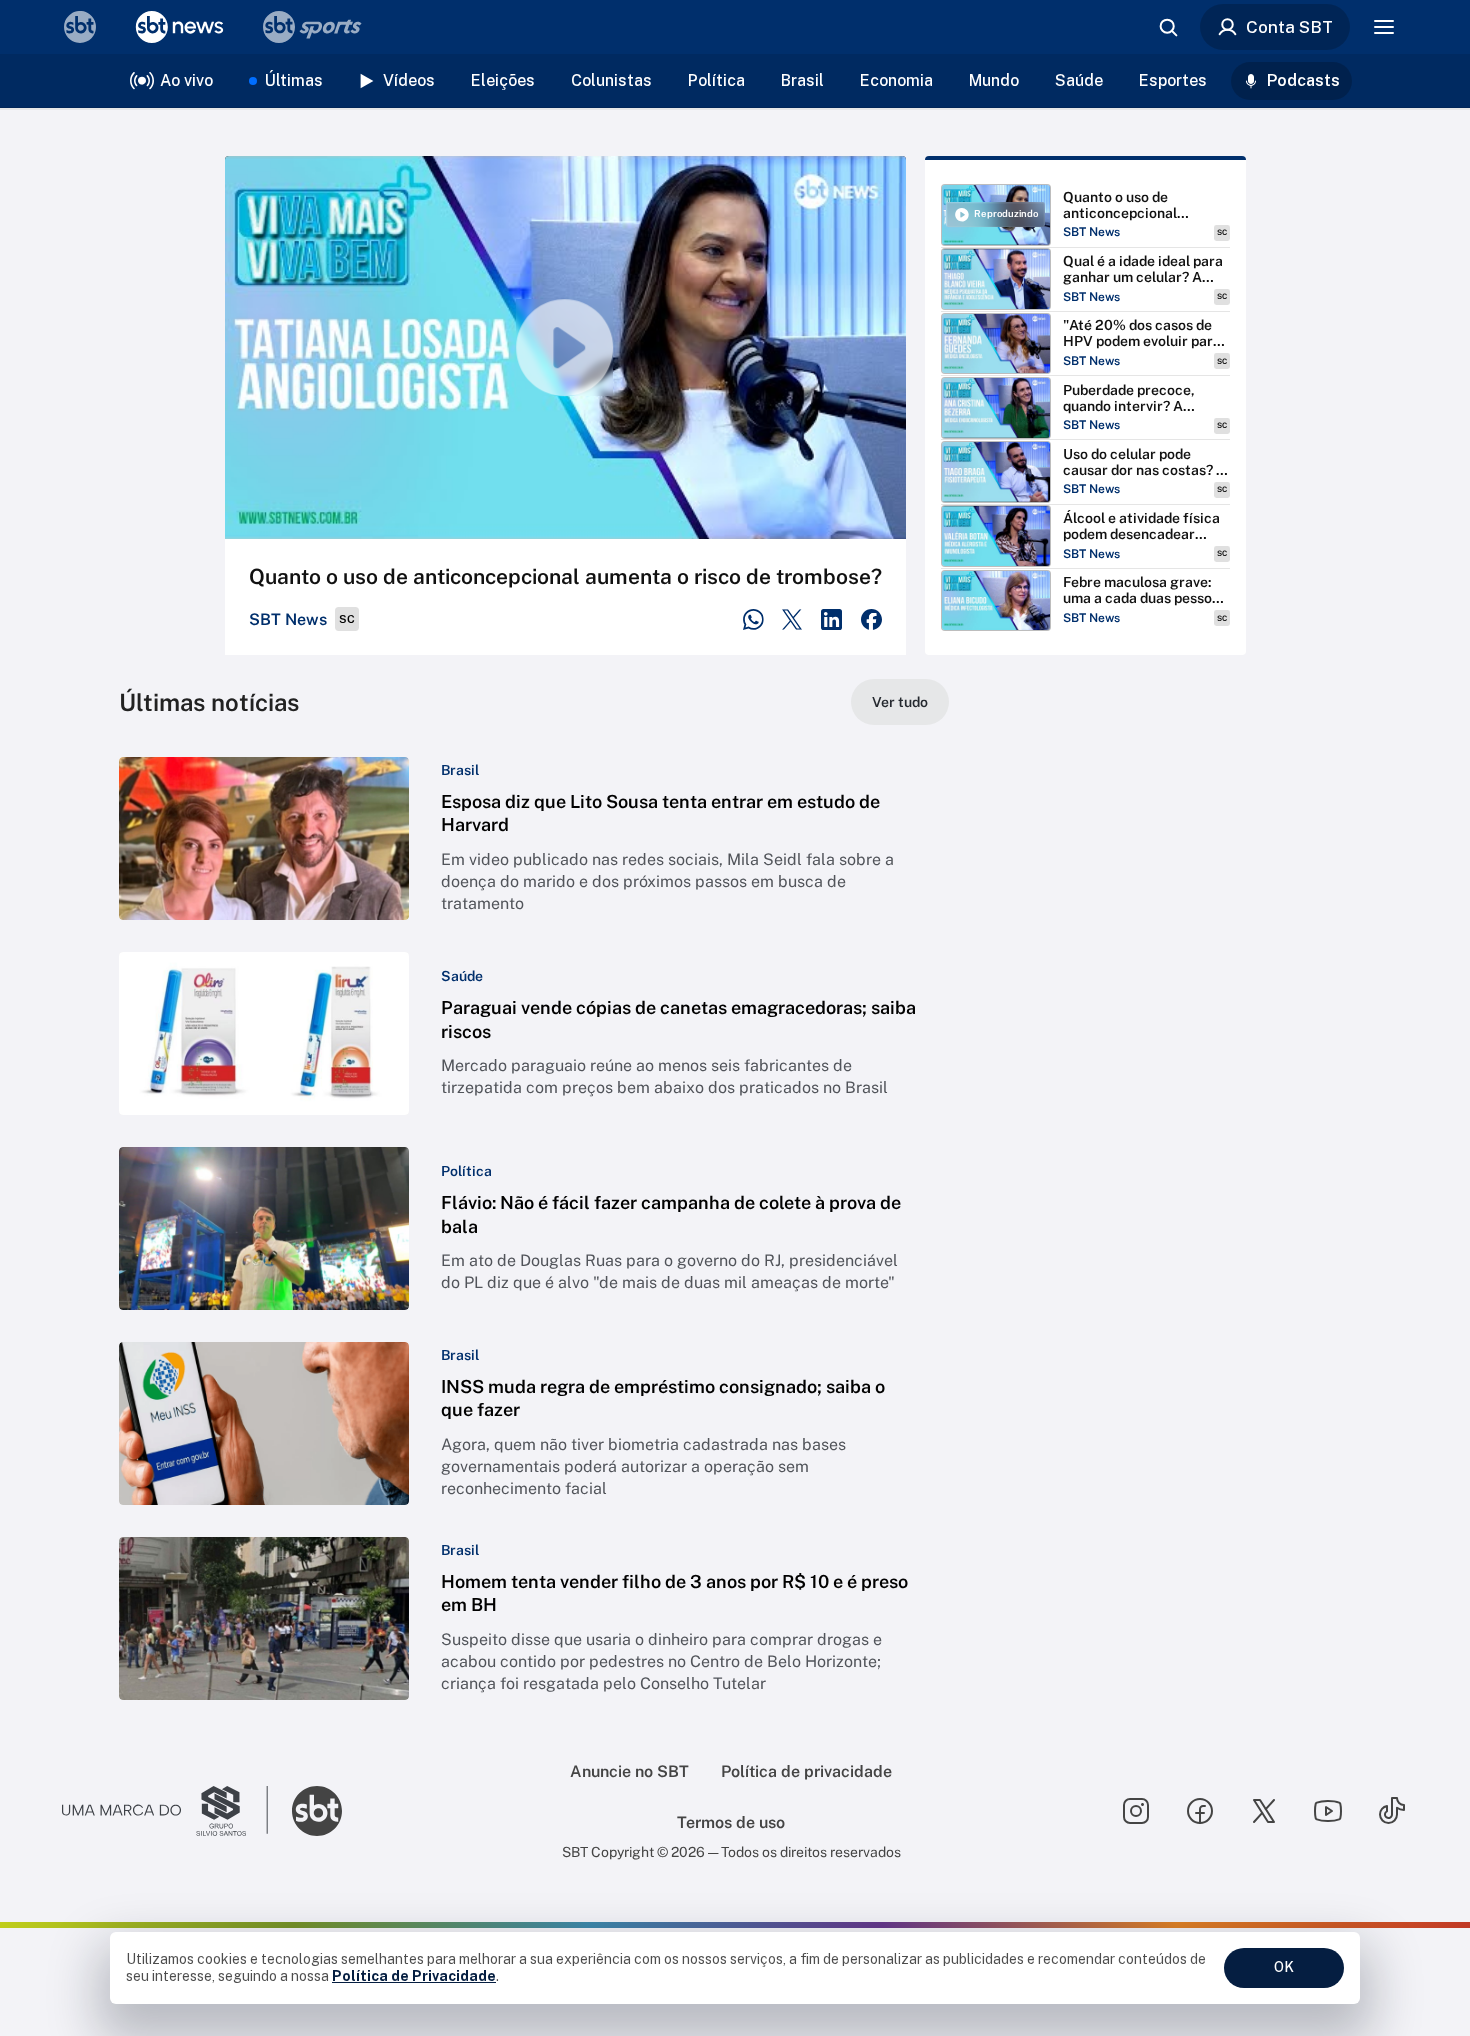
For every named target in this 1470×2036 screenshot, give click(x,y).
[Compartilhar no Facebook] (871, 619)
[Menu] (1384, 27)
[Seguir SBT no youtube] (1328, 1811)
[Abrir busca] (1168, 27)
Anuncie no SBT (629, 1771)
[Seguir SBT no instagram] (1136, 1811)
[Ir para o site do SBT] (317, 1811)
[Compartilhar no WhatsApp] (753, 619)
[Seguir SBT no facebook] (1200, 1811)
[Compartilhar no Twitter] (792, 619)
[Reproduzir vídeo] (565, 347)
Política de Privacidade (414, 1976)
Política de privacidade (806, 1771)
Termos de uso (731, 1822)
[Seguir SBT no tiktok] (1392, 1811)
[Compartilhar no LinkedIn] (831, 619)
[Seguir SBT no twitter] (1264, 1811)
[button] (534, 838)
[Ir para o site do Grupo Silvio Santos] (165, 1811)
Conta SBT (1289, 27)
